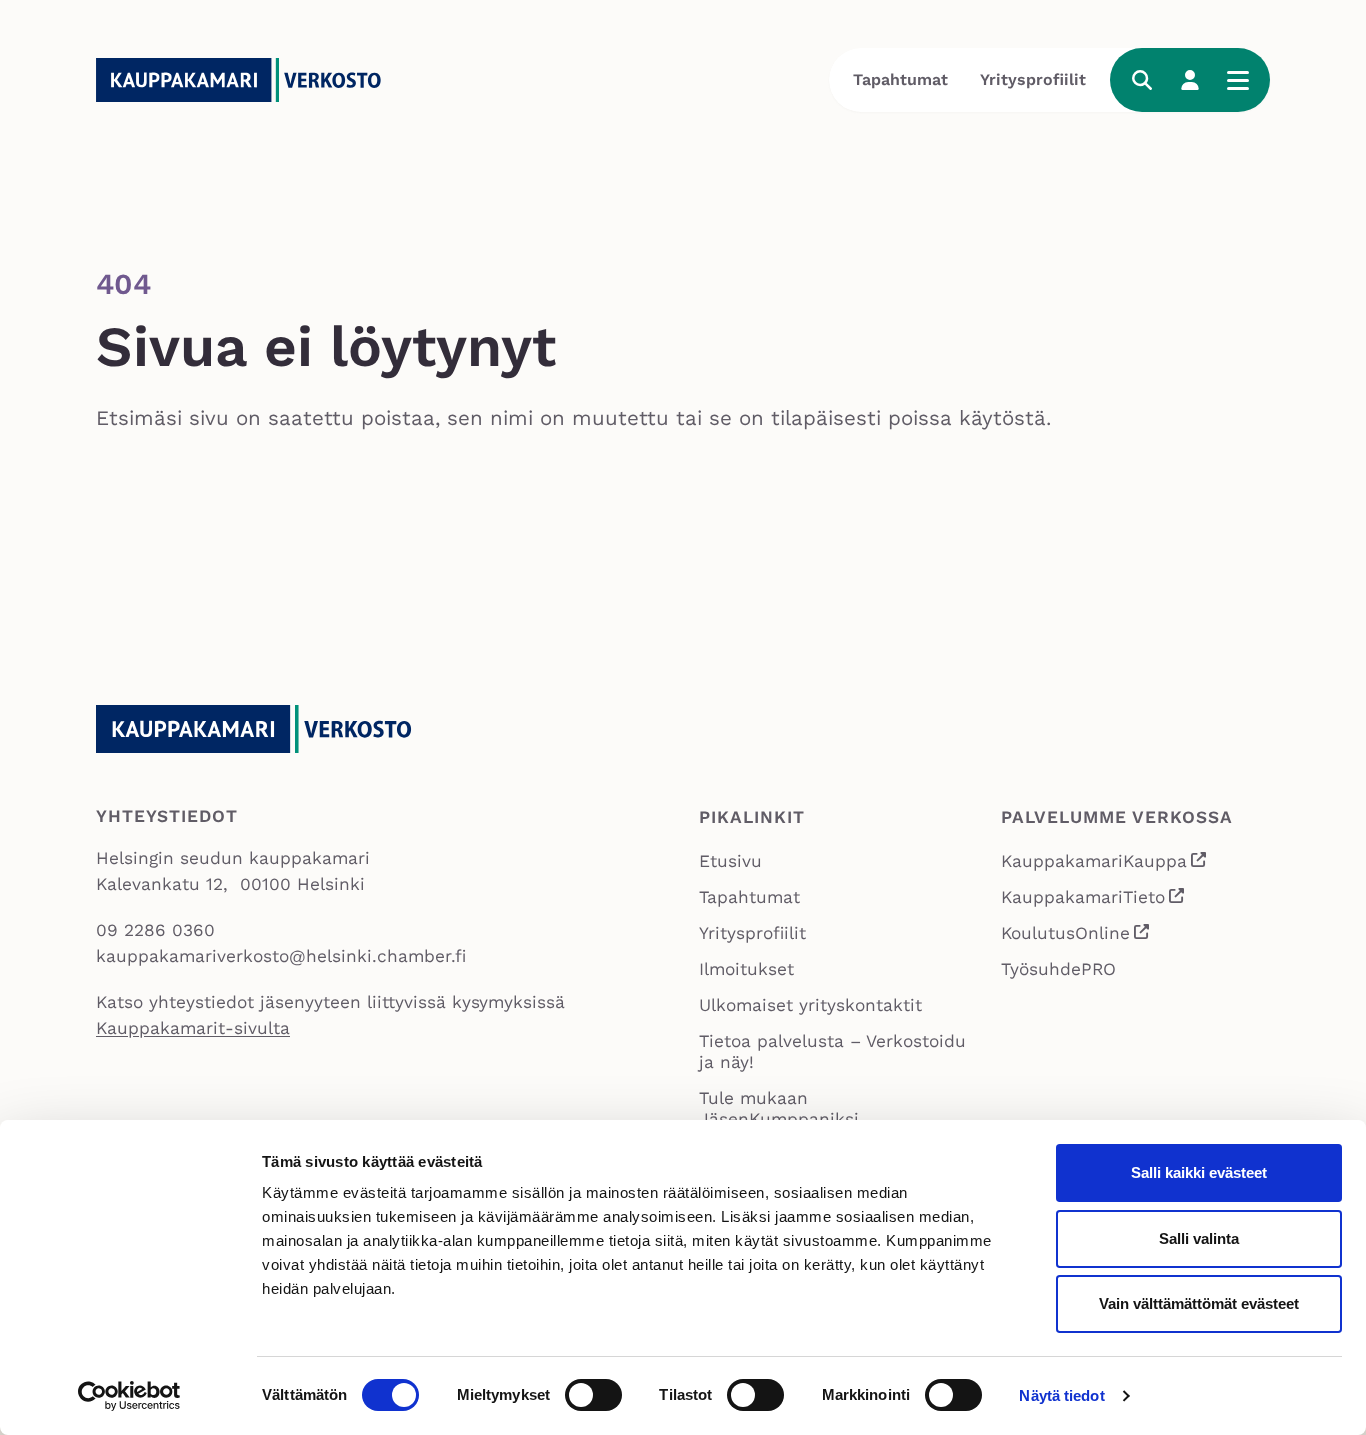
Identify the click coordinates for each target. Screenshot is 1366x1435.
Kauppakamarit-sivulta (193, 1028)
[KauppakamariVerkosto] (246, 80)
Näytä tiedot (1061, 1395)
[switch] (593, 1395)
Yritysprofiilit (1033, 79)
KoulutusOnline (1076, 935)
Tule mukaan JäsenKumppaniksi (779, 1108)
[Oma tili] (1190, 80)
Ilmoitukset (746, 969)
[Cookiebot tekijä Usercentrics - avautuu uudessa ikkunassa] (129, 1396)
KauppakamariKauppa (1105, 863)
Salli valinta (1199, 1238)
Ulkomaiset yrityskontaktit (810, 1005)
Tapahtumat (900, 79)
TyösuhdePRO (1058, 969)
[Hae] (1142, 80)
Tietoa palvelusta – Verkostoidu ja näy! (832, 1051)
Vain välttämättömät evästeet (1199, 1303)
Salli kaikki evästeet (1199, 1172)
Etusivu (730, 861)
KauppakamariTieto (1094, 899)
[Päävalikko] (1238, 80)
